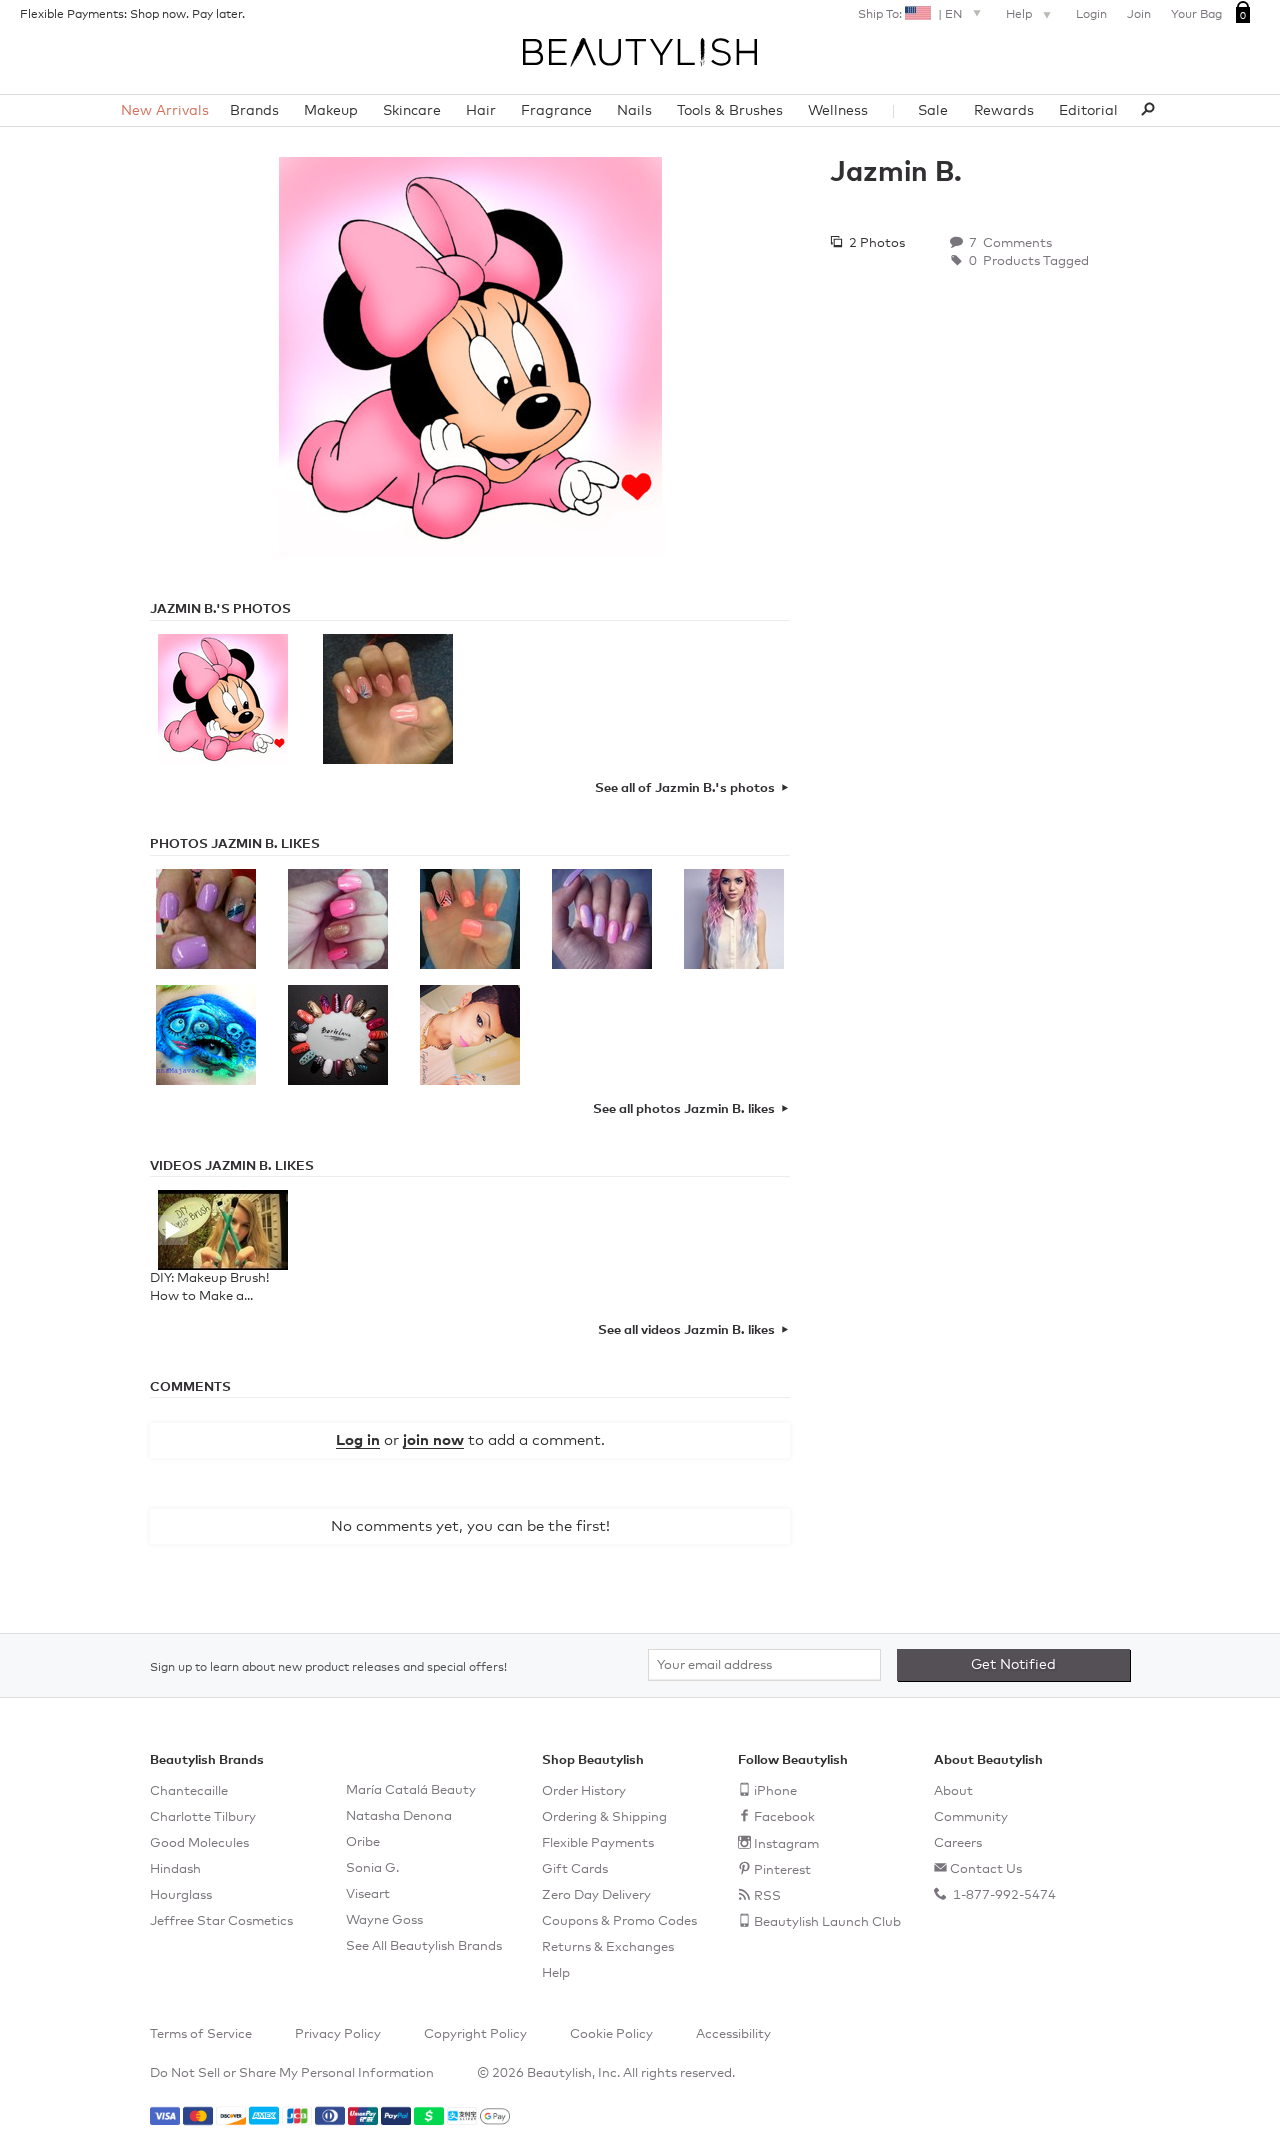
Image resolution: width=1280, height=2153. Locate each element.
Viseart (368, 1894)
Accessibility (733, 2034)
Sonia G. (372, 1868)
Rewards (1004, 111)
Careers (958, 1843)
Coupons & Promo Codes (619, 1921)
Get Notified (1013, 1665)
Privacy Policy (338, 2034)
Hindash (175, 1869)
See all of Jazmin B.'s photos (685, 788)
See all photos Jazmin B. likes (684, 1109)
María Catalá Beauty (411, 1790)
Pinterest (782, 1870)
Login (1091, 15)
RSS (767, 1896)
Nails (634, 111)
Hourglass (181, 1895)
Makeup (331, 111)
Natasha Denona (399, 1816)
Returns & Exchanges (608, 1947)
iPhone (775, 1791)
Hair (481, 111)
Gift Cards (575, 1869)
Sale (933, 111)
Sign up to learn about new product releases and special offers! (328, 1668)
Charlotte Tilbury (203, 1817)
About (953, 1791)
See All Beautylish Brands (424, 1946)
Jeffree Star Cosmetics (221, 1921)
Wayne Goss (384, 1920)
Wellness (838, 111)
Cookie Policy (611, 2034)
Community (971, 1817)
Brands (254, 111)
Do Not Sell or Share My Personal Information (292, 2073)
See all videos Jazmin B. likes (686, 1330)
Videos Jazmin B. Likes (232, 1166)
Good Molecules (199, 1843)
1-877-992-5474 (1003, 1895)
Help (1020, 15)
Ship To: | (910, 15)
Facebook (784, 1817)
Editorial (1088, 111)
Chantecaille (189, 1791)
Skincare (412, 111)
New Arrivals (165, 111)
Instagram (786, 1844)
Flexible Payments (598, 1843)
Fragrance (556, 111)
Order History (584, 1791)
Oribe (363, 1842)
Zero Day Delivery (596, 1895)
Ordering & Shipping (604, 1817)
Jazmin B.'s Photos (220, 609)
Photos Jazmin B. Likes (235, 844)
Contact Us (986, 1869)
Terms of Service (201, 2034)
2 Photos (875, 243)
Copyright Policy (475, 2034)
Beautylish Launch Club (827, 1922)
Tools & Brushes (730, 111)
